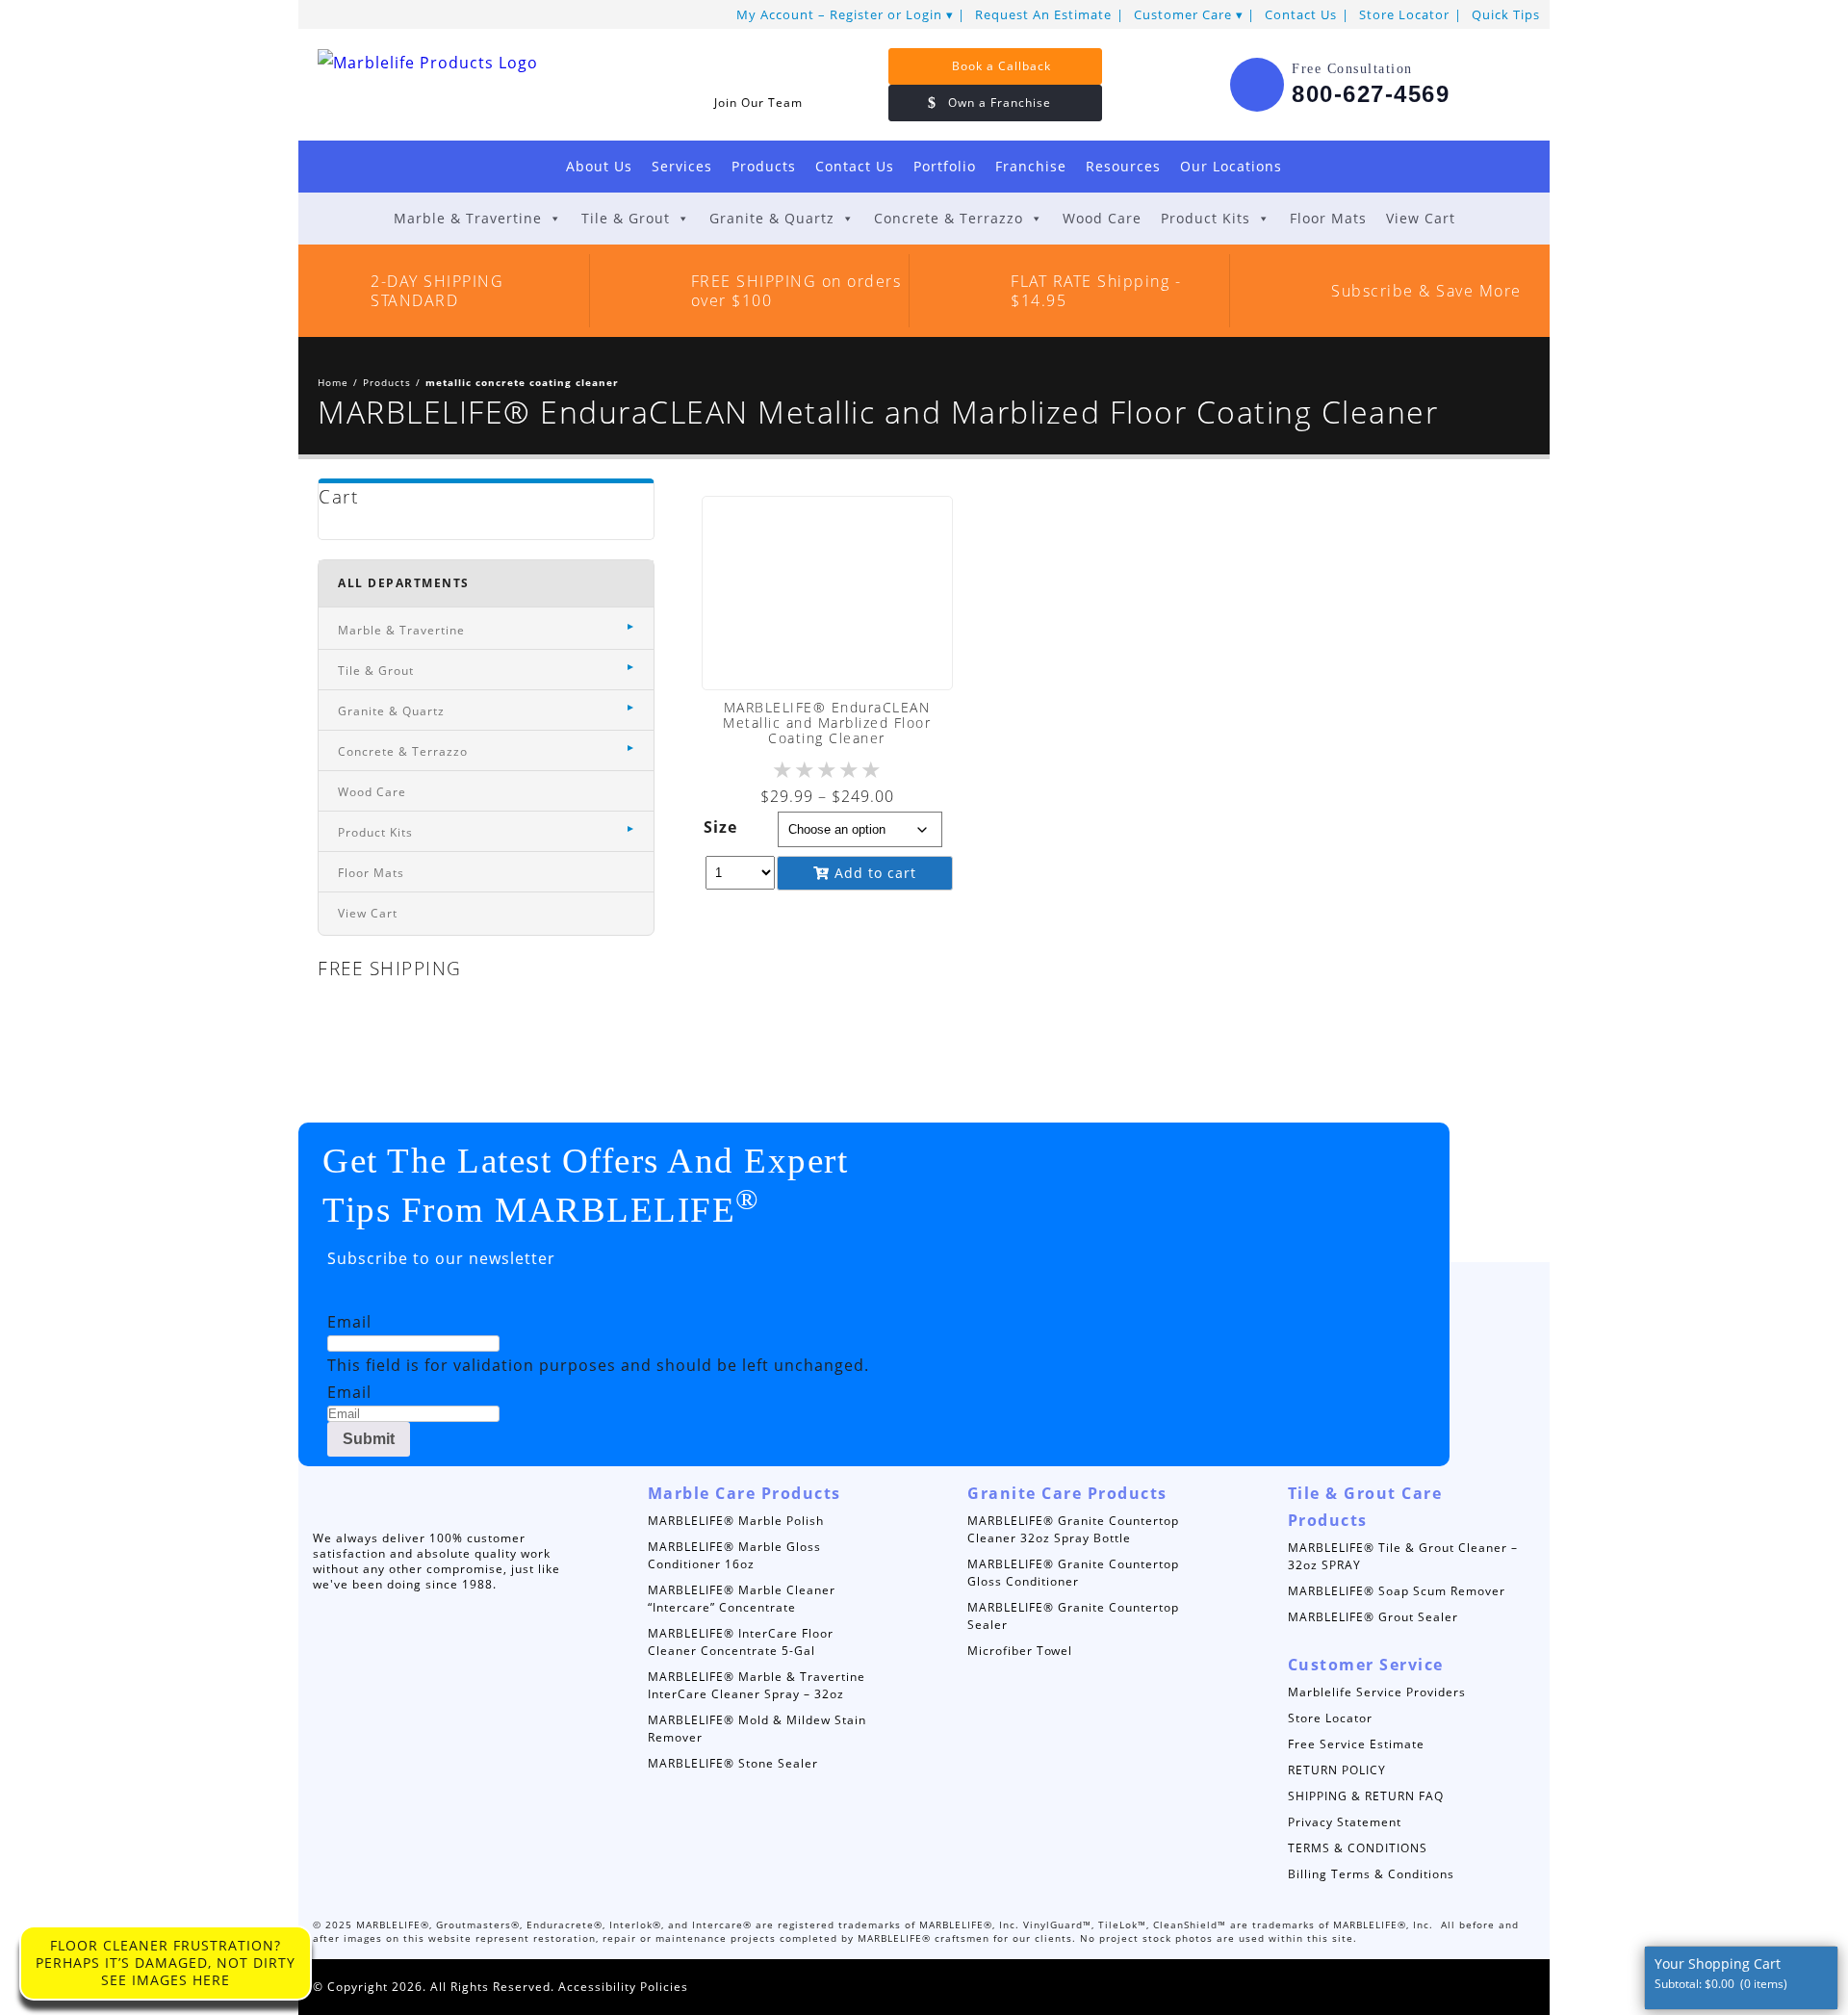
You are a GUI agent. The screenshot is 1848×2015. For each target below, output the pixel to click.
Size (720, 827)
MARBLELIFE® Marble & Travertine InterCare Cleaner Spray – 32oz (757, 1685)
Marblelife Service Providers (1377, 1692)
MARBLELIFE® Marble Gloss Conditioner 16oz (734, 1555)
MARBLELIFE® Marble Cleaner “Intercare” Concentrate (742, 1599)
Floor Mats (1328, 218)
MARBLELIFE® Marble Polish (736, 1521)
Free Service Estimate (1356, 1744)
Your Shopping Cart (1721, 1973)
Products (764, 166)
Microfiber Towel (1020, 1651)
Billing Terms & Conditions (1371, 1874)
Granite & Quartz (772, 218)
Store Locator (1404, 14)
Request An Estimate (1043, 14)
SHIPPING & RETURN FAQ (1366, 1796)
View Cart (1421, 218)
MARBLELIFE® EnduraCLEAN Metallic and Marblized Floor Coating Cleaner (827, 723)
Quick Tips (1506, 14)
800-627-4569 (1371, 94)
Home (333, 382)
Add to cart (873, 873)
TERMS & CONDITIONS (1358, 1848)
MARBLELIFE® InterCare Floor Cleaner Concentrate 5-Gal (741, 1642)
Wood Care (1102, 218)
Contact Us (1301, 14)
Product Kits (1206, 218)
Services (682, 166)
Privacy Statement (1345, 1822)
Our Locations (1231, 166)
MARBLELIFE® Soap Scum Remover (1397, 1591)
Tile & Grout (626, 218)
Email (349, 1322)
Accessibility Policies (623, 1987)
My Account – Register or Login (839, 14)
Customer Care (1183, 14)
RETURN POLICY (1337, 1770)
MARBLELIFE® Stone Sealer (733, 1763)
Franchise (1031, 166)
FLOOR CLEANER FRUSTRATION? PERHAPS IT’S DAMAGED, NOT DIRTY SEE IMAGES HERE (166, 1963)
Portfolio (945, 166)
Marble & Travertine (468, 218)
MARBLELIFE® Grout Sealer (1373, 1617)
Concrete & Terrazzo (949, 218)
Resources (1123, 166)
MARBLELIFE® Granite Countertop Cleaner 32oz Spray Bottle (1073, 1529)
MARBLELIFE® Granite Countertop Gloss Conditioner (1073, 1573)
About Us (599, 166)
